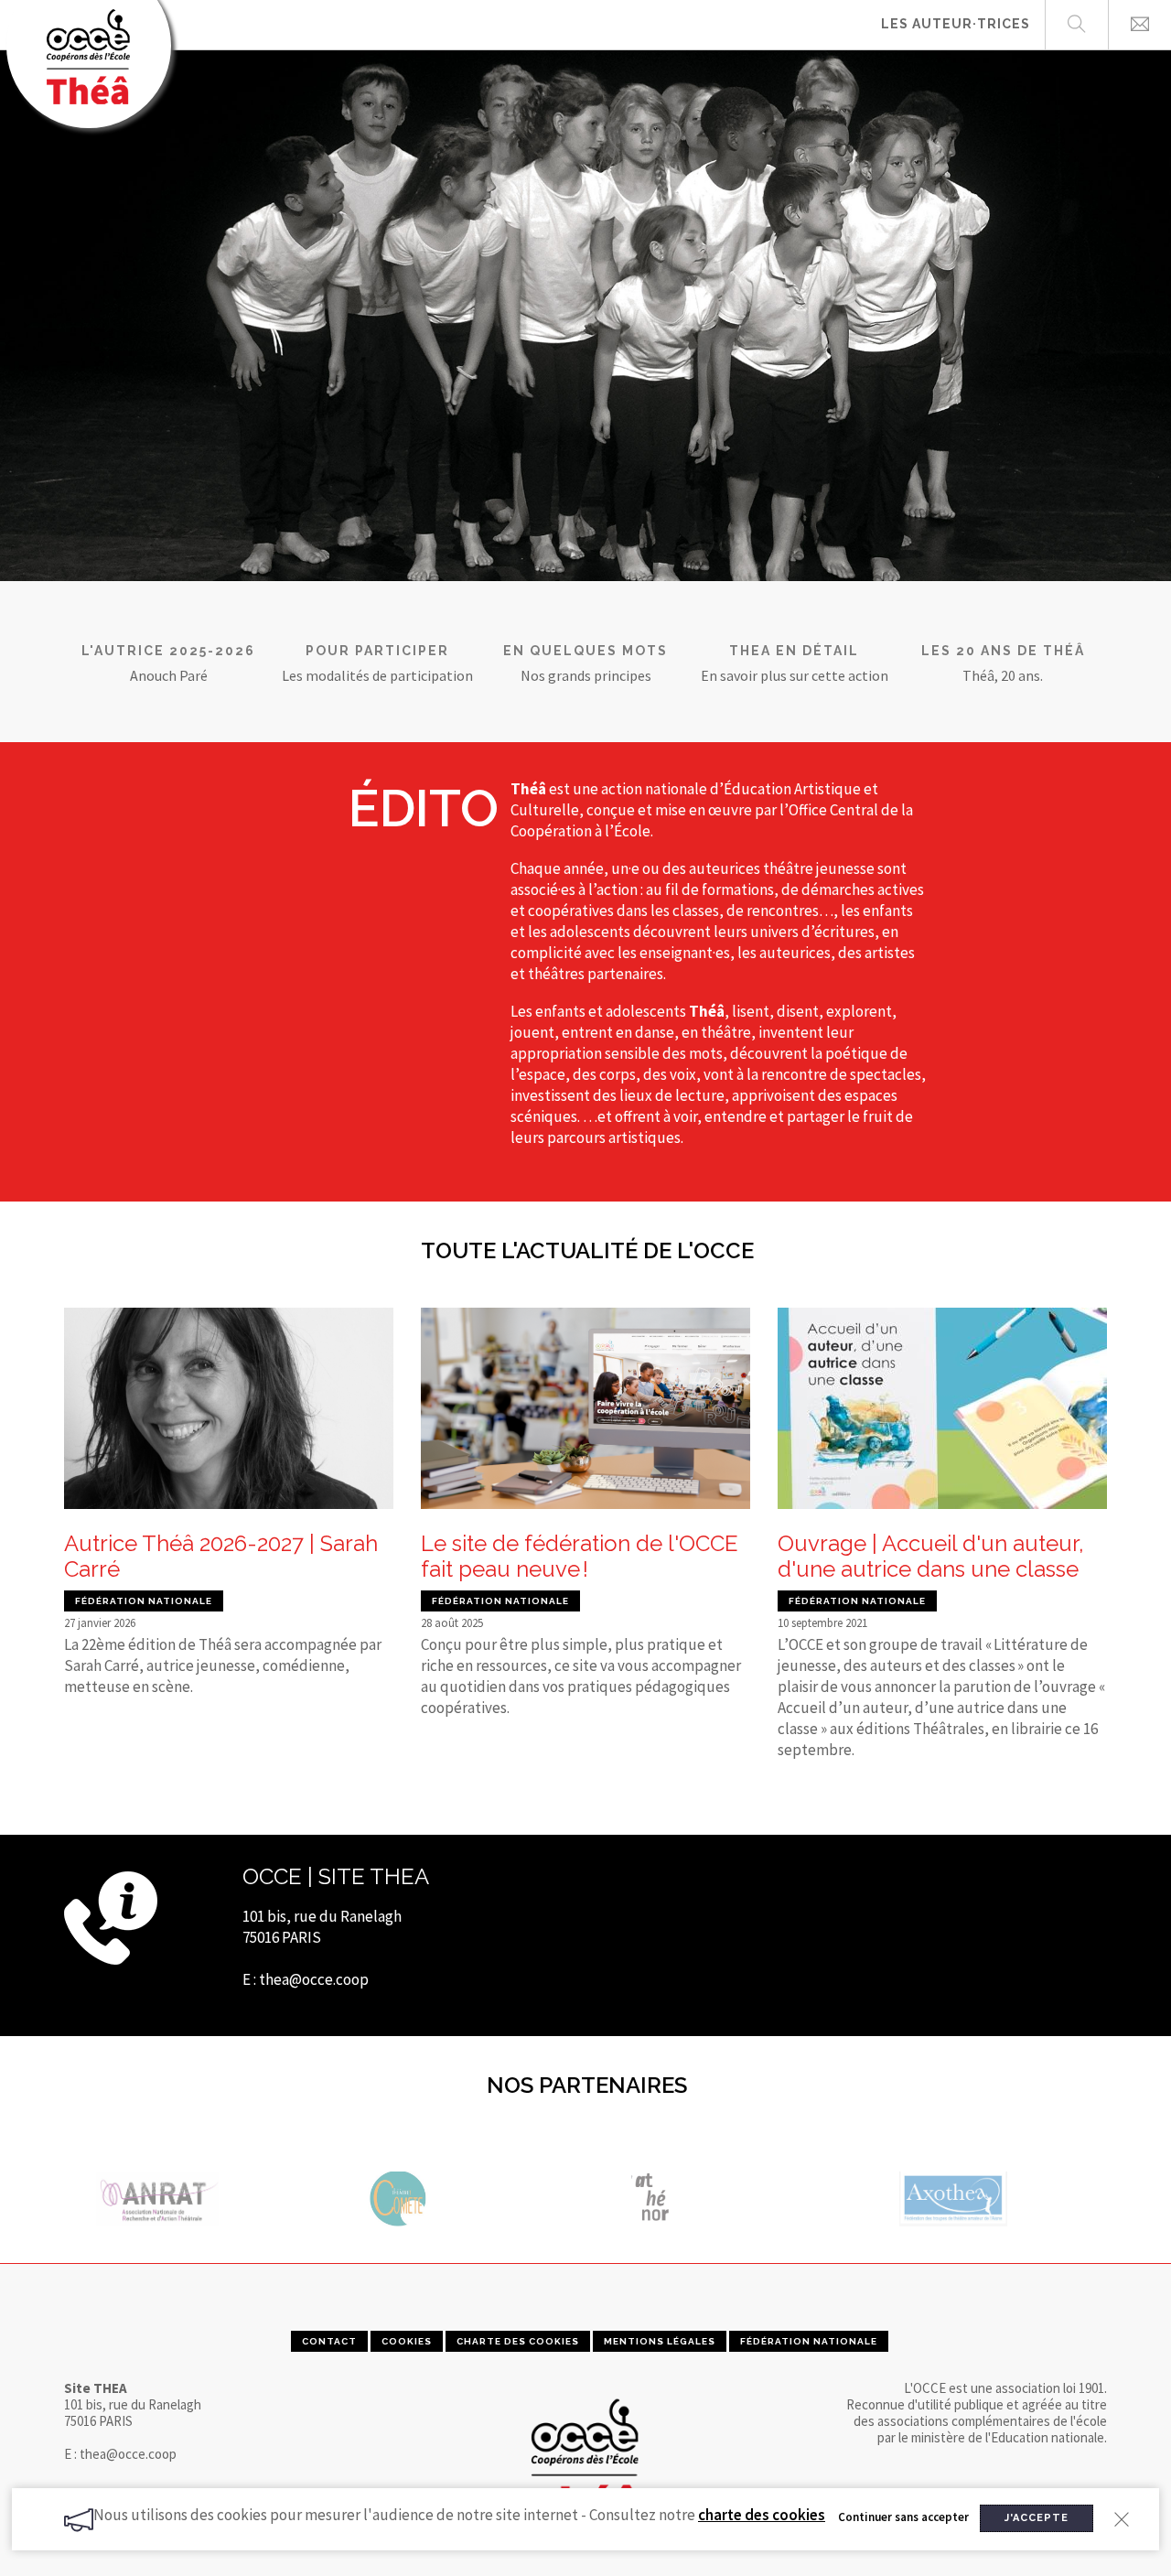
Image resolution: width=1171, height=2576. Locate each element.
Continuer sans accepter (903, 2517)
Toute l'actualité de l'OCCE (587, 1250)
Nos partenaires (587, 2085)
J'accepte (1037, 2518)
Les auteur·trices (956, 24)
